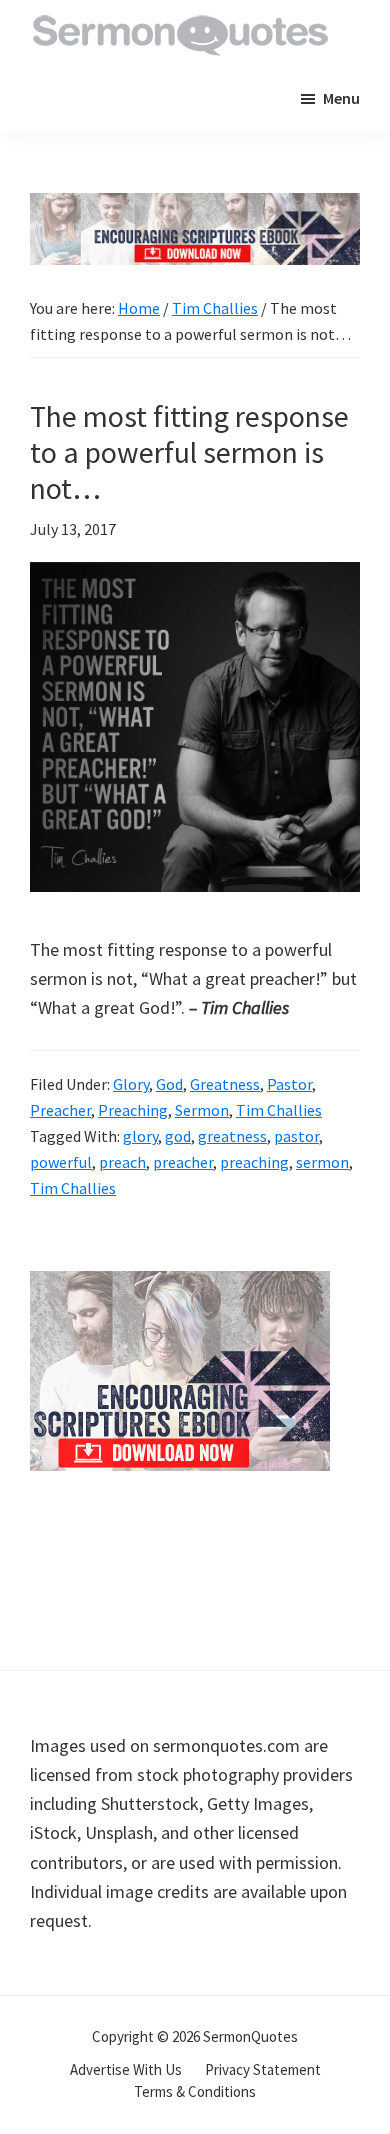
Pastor (289, 1084)
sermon (322, 1162)
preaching (254, 1162)
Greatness (225, 1084)
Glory (131, 1084)
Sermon (202, 1110)
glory (140, 1136)
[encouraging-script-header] (195, 207)
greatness (232, 1136)
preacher (183, 1162)
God (169, 1084)
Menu (341, 98)
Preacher (60, 1110)
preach (122, 1162)
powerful (61, 1162)
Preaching (133, 1110)
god (178, 1136)
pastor (296, 1136)
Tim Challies (279, 1110)
